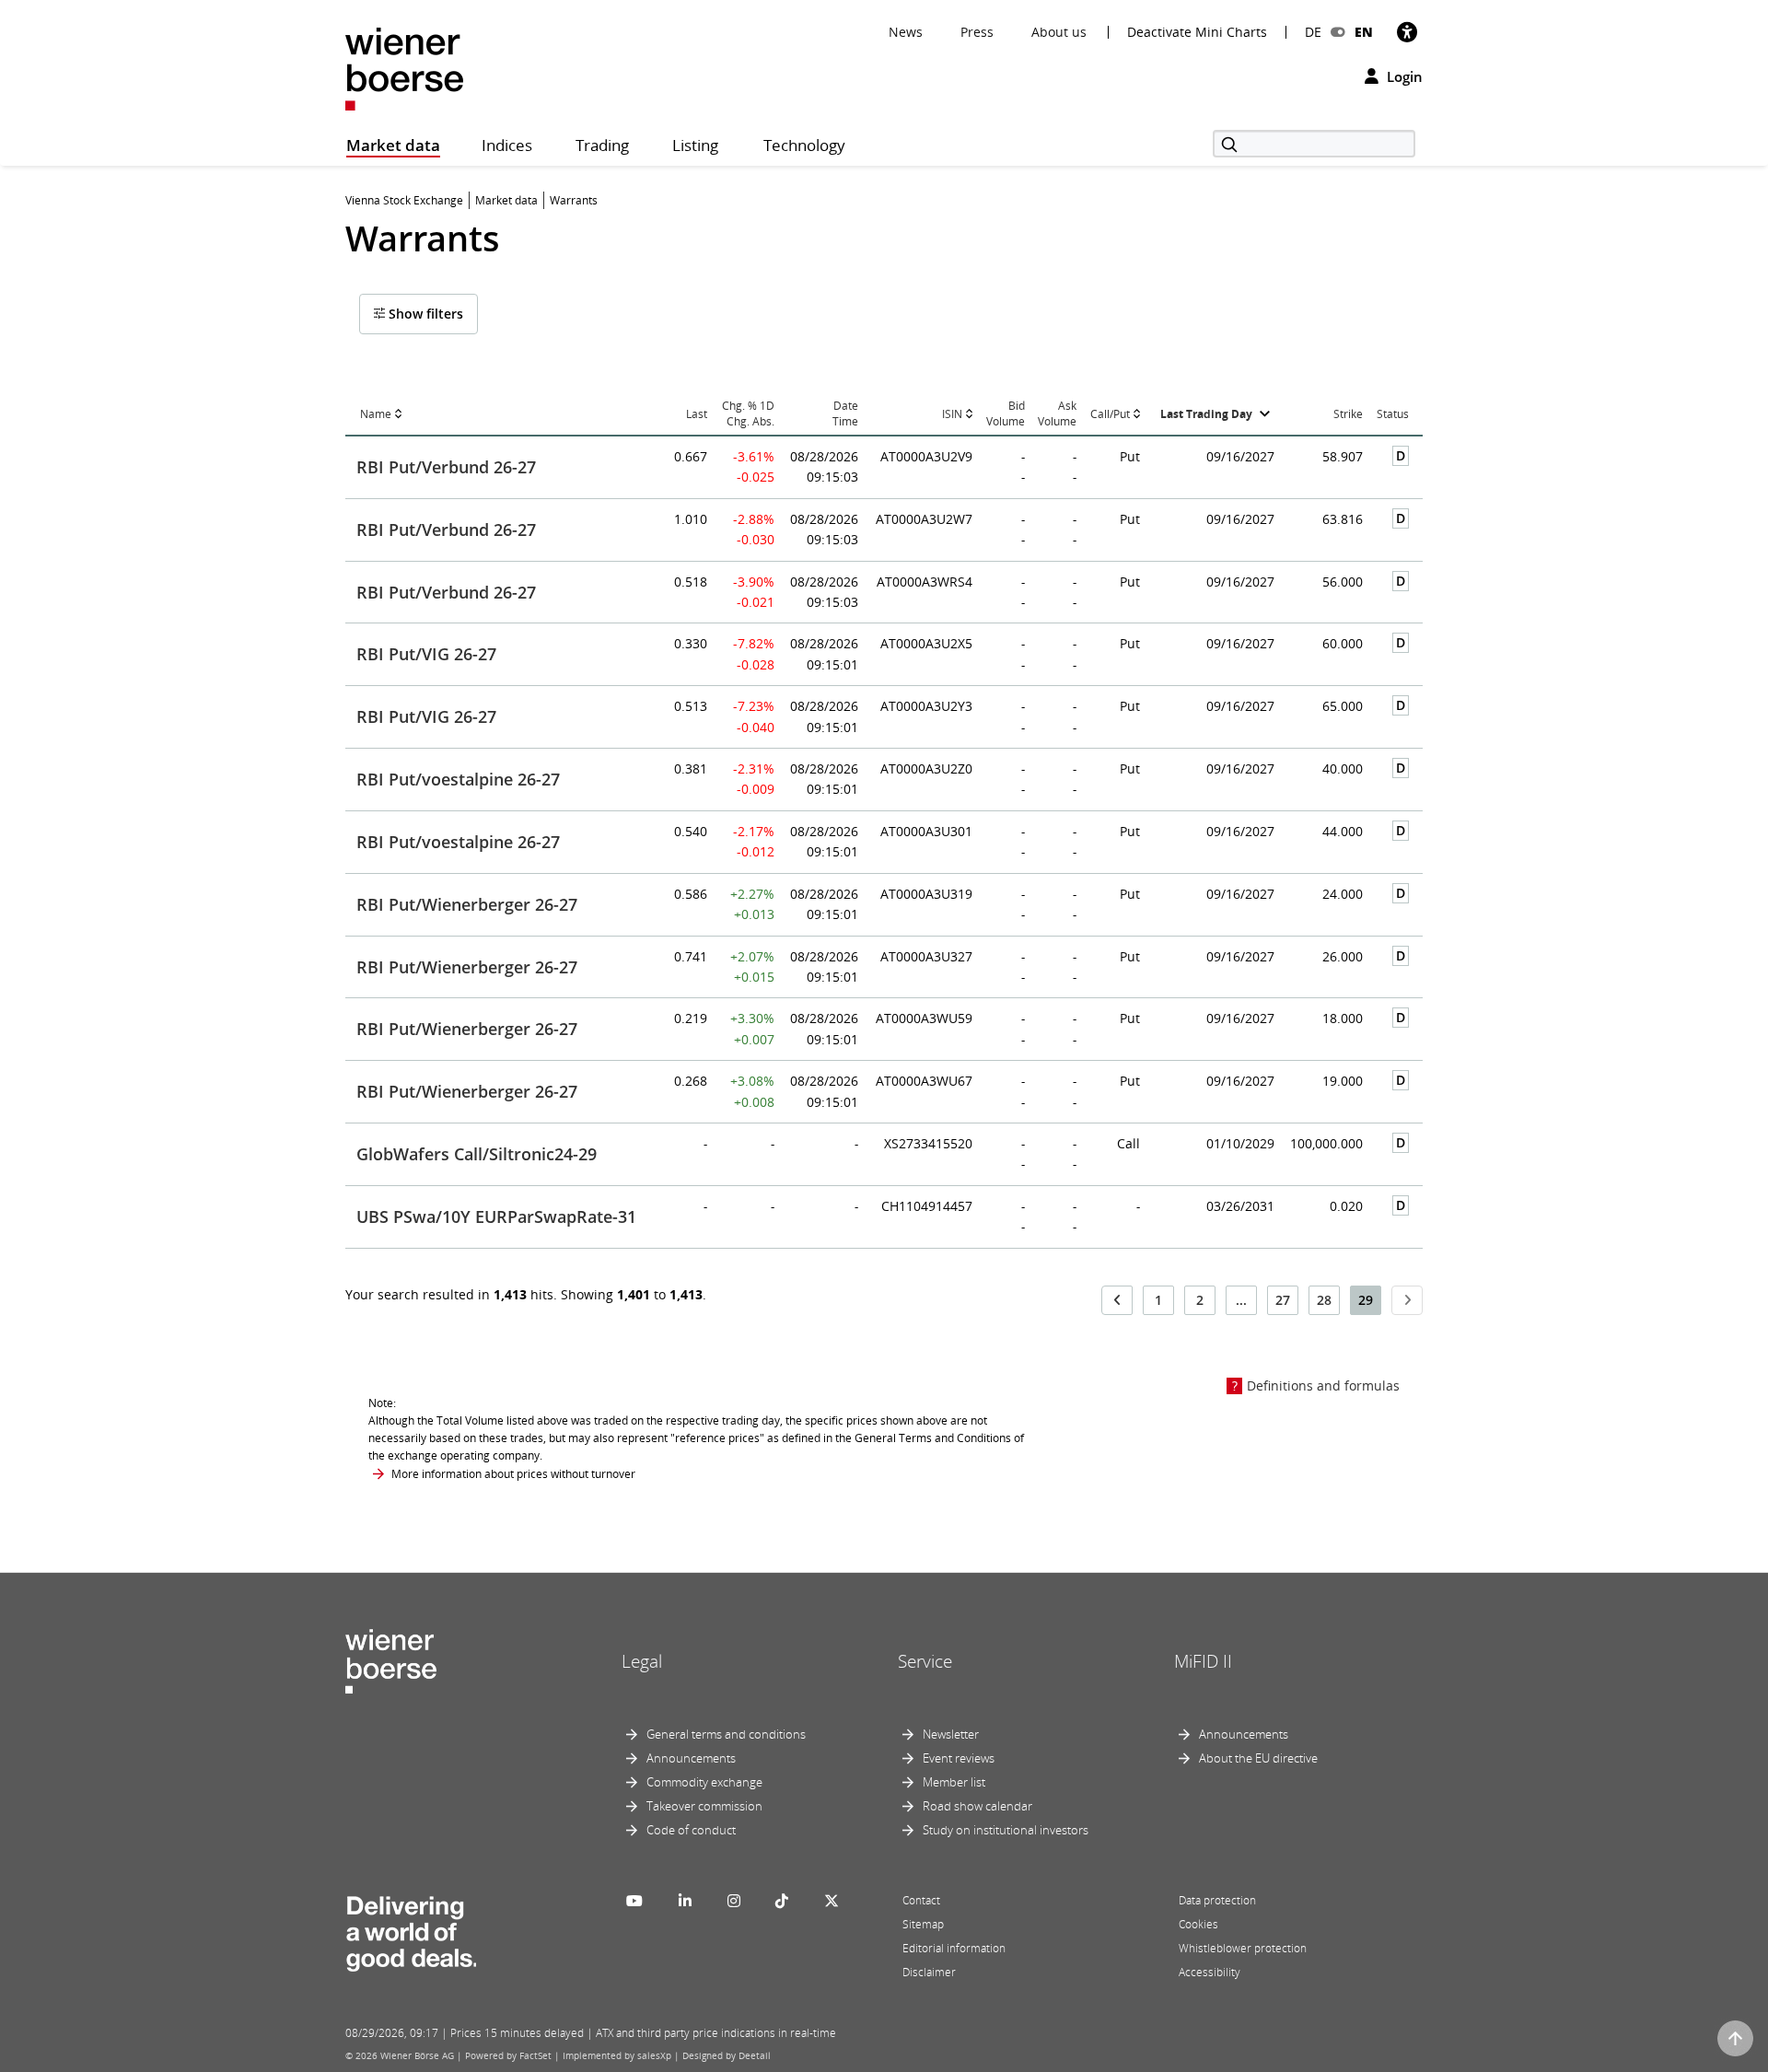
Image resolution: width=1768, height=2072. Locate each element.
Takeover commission (704, 1806)
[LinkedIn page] (685, 1901)
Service (925, 1661)
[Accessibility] (1407, 32)
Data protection (1217, 1900)
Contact (921, 1900)
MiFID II (1203, 1661)
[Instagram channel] (734, 1901)
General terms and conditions (726, 1734)
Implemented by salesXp (617, 2055)
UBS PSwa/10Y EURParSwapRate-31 (496, 1216)
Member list (954, 1782)
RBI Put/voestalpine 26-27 (458, 779)
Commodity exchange (704, 1782)
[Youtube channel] (634, 1901)
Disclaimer (929, 1972)
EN (1364, 32)
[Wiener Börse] (404, 68)
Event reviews (959, 1758)
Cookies (1198, 1924)
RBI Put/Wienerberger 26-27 (467, 904)
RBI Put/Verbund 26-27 (446, 467)
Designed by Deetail (727, 2055)
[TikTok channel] (782, 1901)
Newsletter (951, 1734)
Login (1403, 76)
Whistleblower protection (1243, 1948)
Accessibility (1210, 1972)
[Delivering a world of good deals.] (411, 1929)
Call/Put (1110, 414)
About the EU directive (1258, 1758)
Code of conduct (691, 1830)
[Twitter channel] (832, 1901)
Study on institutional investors (1006, 1830)
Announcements (691, 1758)
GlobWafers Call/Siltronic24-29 (477, 1154)
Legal (642, 1661)
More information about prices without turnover (513, 1474)
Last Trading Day (1206, 414)
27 (1283, 1300)
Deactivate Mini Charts (1197, 32)
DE (1313, 32)
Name (376, 414)
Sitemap (923, 1924)
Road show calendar (977, 1806)
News (906, 32)
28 (1324, 1300)
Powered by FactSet (508, 2055)
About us (1059, 32)
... (1241, 1300)
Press (977, 32)
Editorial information (954, 1948)
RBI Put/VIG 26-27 (426, 654)
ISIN (952, 414)
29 (1366, 1300)
